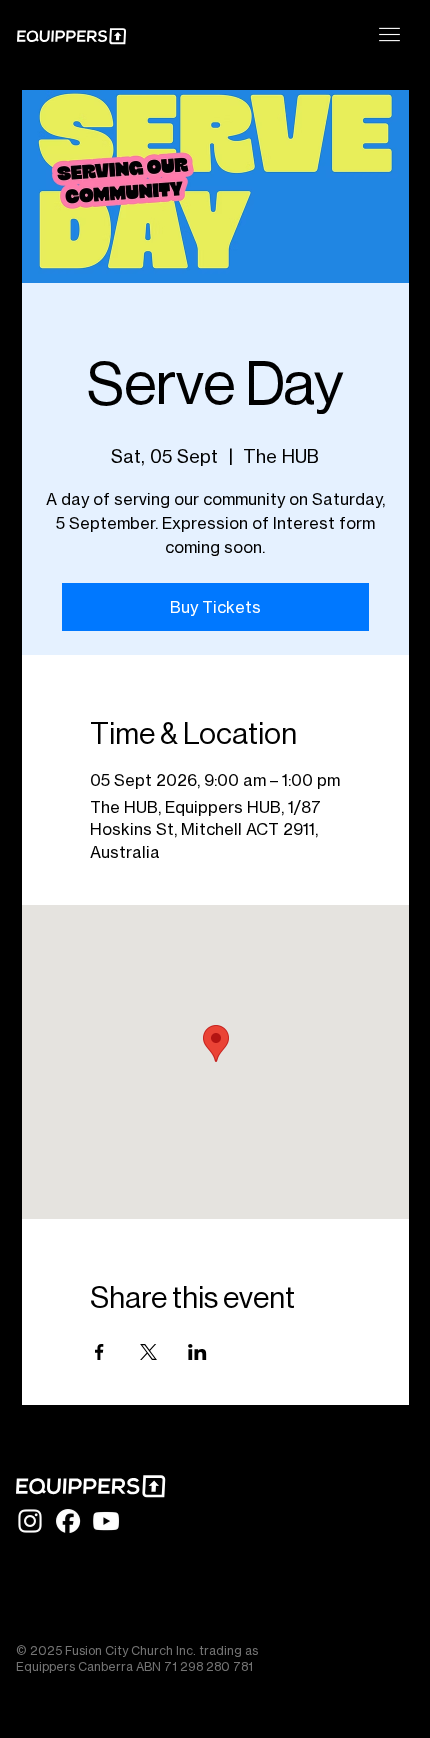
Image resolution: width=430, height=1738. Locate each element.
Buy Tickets (215, 607)
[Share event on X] (148, 1352)
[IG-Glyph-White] (30, 1521)
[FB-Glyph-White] (68, 1521)
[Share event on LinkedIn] (197, 1352)
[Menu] (389, 34)
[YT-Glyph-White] (106, 1521)
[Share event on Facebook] (99, 1352)
